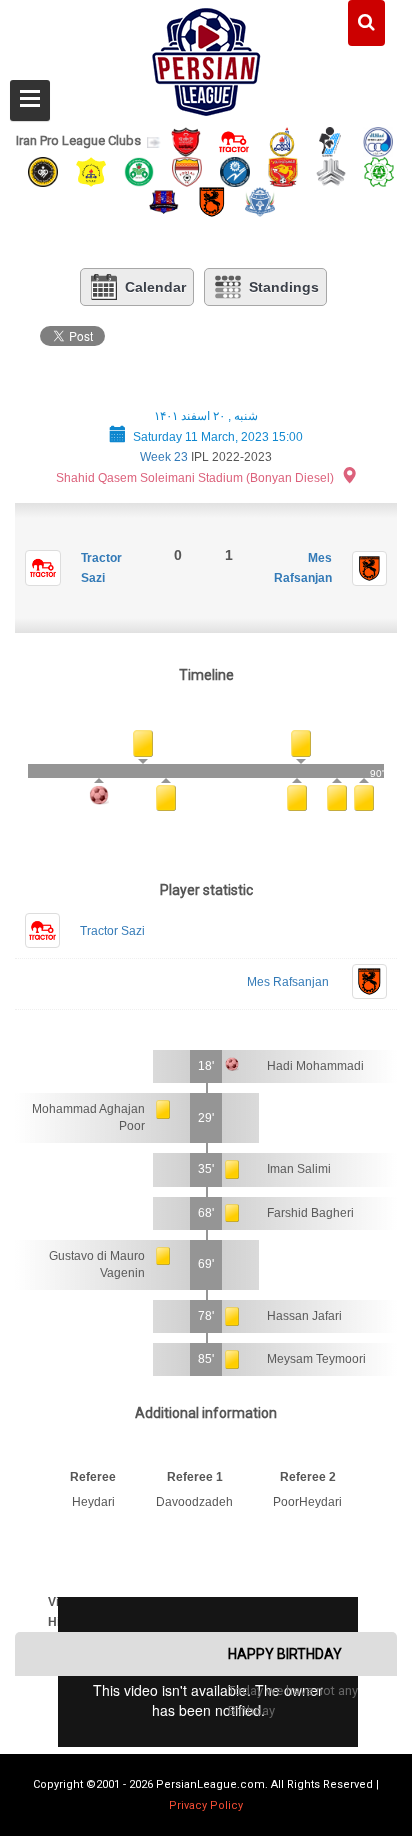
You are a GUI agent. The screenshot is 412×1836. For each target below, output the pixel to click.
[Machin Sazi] (379, 170)
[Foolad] (187, 170)
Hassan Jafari (304, 1316)
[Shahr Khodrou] (283, 170)
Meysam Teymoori (316, 1359)
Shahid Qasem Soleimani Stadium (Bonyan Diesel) (195, 478)
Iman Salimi (299, 1169)
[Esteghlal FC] (378, 140)
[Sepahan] (43, 170)
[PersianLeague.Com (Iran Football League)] (206, 57)
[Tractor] (234, 140)
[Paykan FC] (330, 140)
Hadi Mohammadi (315, 1066)
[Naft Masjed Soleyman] (282, 140)
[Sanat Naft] (91, 170)
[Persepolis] (186, 140)
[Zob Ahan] (139, 170)
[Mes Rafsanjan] (212, 201)
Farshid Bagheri (310, 1213)
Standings (284, 287)
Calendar (155, 287)
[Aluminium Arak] (260, 201)
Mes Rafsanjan (288, 982)
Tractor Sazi (112, 931)
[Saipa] (331, 171)
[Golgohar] (235, 170)
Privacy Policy (206, 1805)
